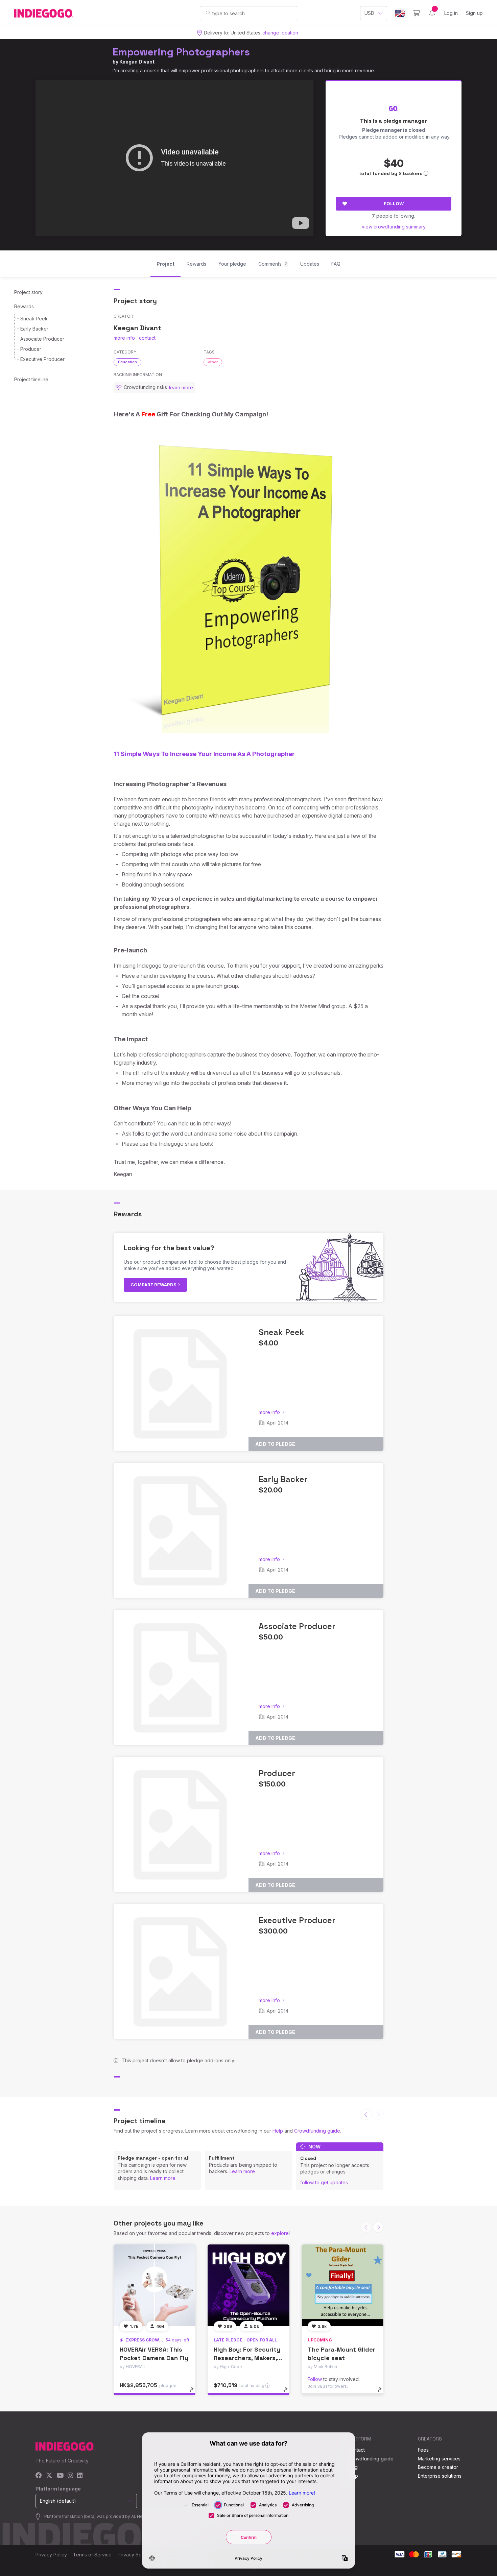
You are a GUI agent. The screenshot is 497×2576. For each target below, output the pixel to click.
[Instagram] (70, 2476)
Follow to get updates (324, 2182)
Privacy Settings (136, 2555)
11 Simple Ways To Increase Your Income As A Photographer (204, 754)
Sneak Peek (34, 319)
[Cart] (416, 13)
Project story (28, 292)
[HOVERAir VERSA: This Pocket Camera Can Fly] (155, 2285)
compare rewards (154, 1285)
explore (280, 2233)
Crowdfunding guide (317, 2131)
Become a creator (438, 2467)
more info (124, 338)
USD (369, 13)
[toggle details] (195, 2393)
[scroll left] (366, 2114)
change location (280, 33)
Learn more (163, 2178)
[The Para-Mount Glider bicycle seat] (342, 2285)
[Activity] (432, 13)
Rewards (24, 306)
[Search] (208, 13)
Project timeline (31, 379)
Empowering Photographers (181, 52)
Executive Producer (42, 359)
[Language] (400, 13)
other (213, 362)
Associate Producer (42, 339)
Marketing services (439, 2459)
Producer (31, 349)
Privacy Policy (51, 2555)
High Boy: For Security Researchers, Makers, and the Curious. (247, 2358)
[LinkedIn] (80, 2476)
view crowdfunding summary (394, 227)
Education (127, 362)
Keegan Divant (137, 62)
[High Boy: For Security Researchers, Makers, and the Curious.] (249, 2285)
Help (278, 2131)
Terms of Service (92, 2555)
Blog (353, 2467)
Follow (394, 203)
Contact (356, 2450)
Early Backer (34, 329)
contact (147, 338)
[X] (49, 2476)
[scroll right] (378, 2227)
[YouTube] (60, 2476)
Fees (423, 2450)
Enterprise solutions (440, 2476)
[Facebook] (39, 2476)
